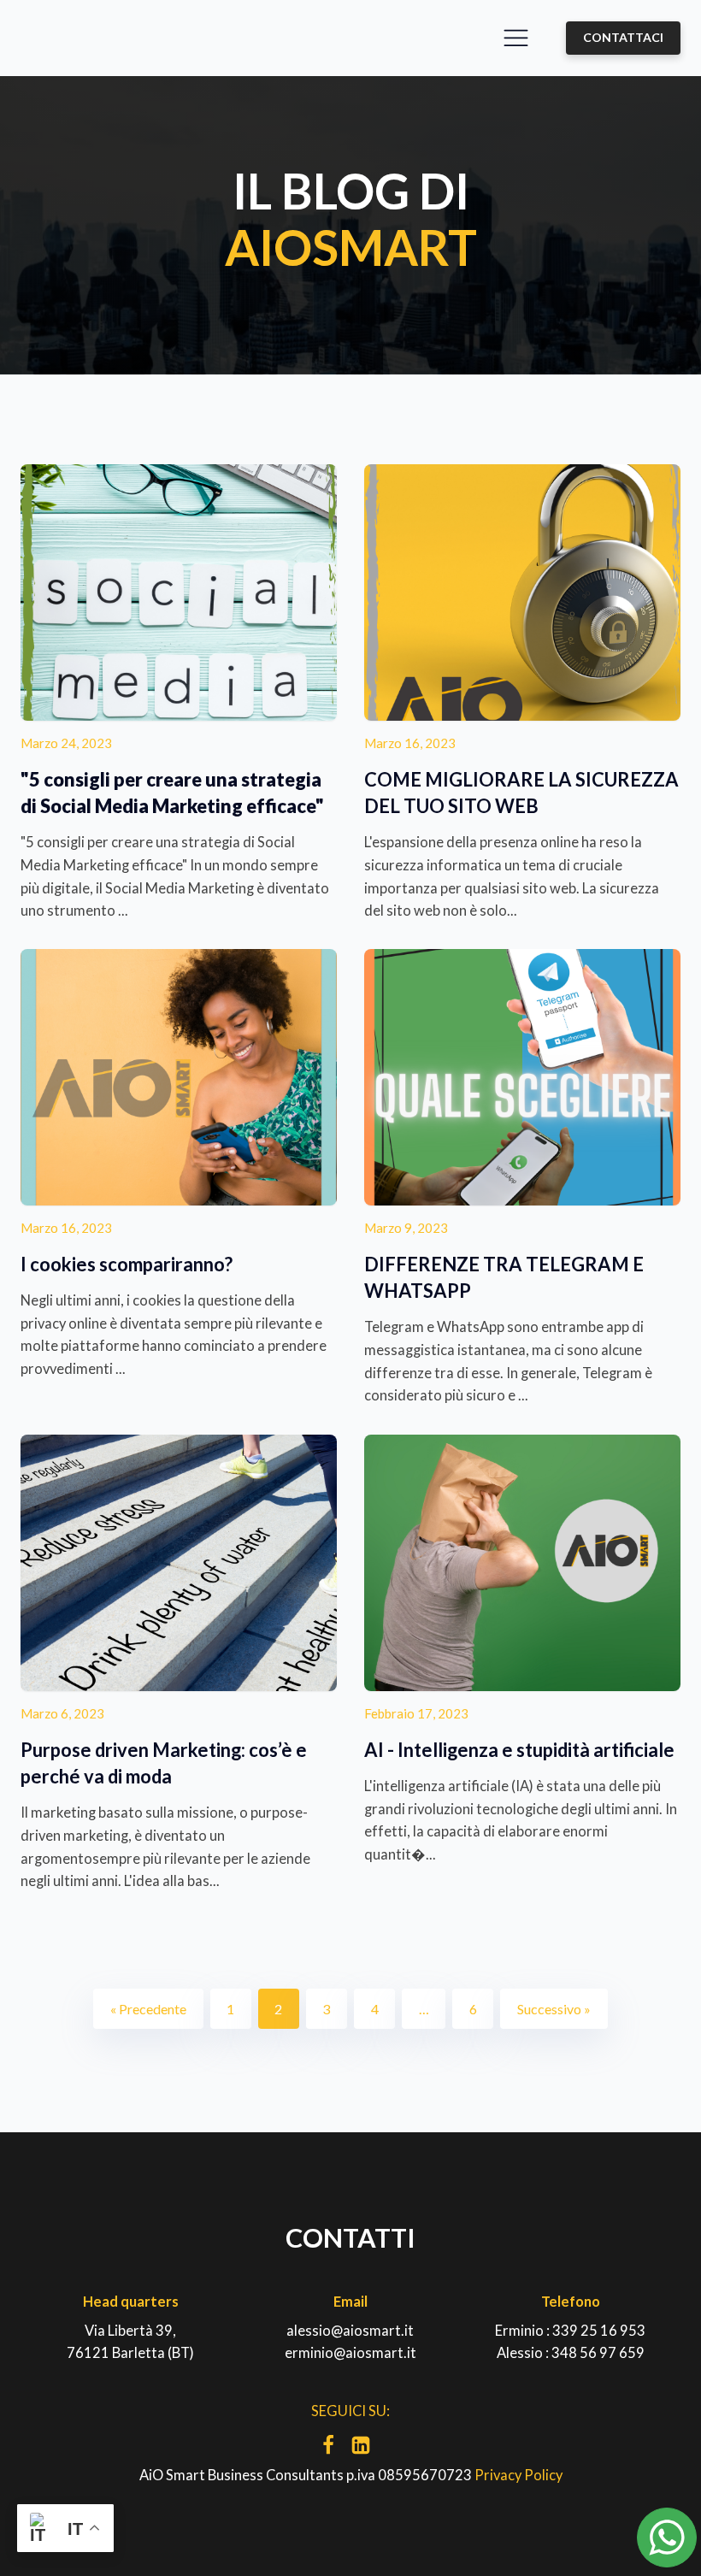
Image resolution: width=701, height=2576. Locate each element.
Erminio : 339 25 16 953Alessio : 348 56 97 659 (570, 2342)
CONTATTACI (623, 37)
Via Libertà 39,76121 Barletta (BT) (130, 2342)
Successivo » (554, 2009)
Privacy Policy (518, 2475)
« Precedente (148, 2009)
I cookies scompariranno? (127, 1264)
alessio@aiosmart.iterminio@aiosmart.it (350, 2342)
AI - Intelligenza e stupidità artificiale (519, 1750)
